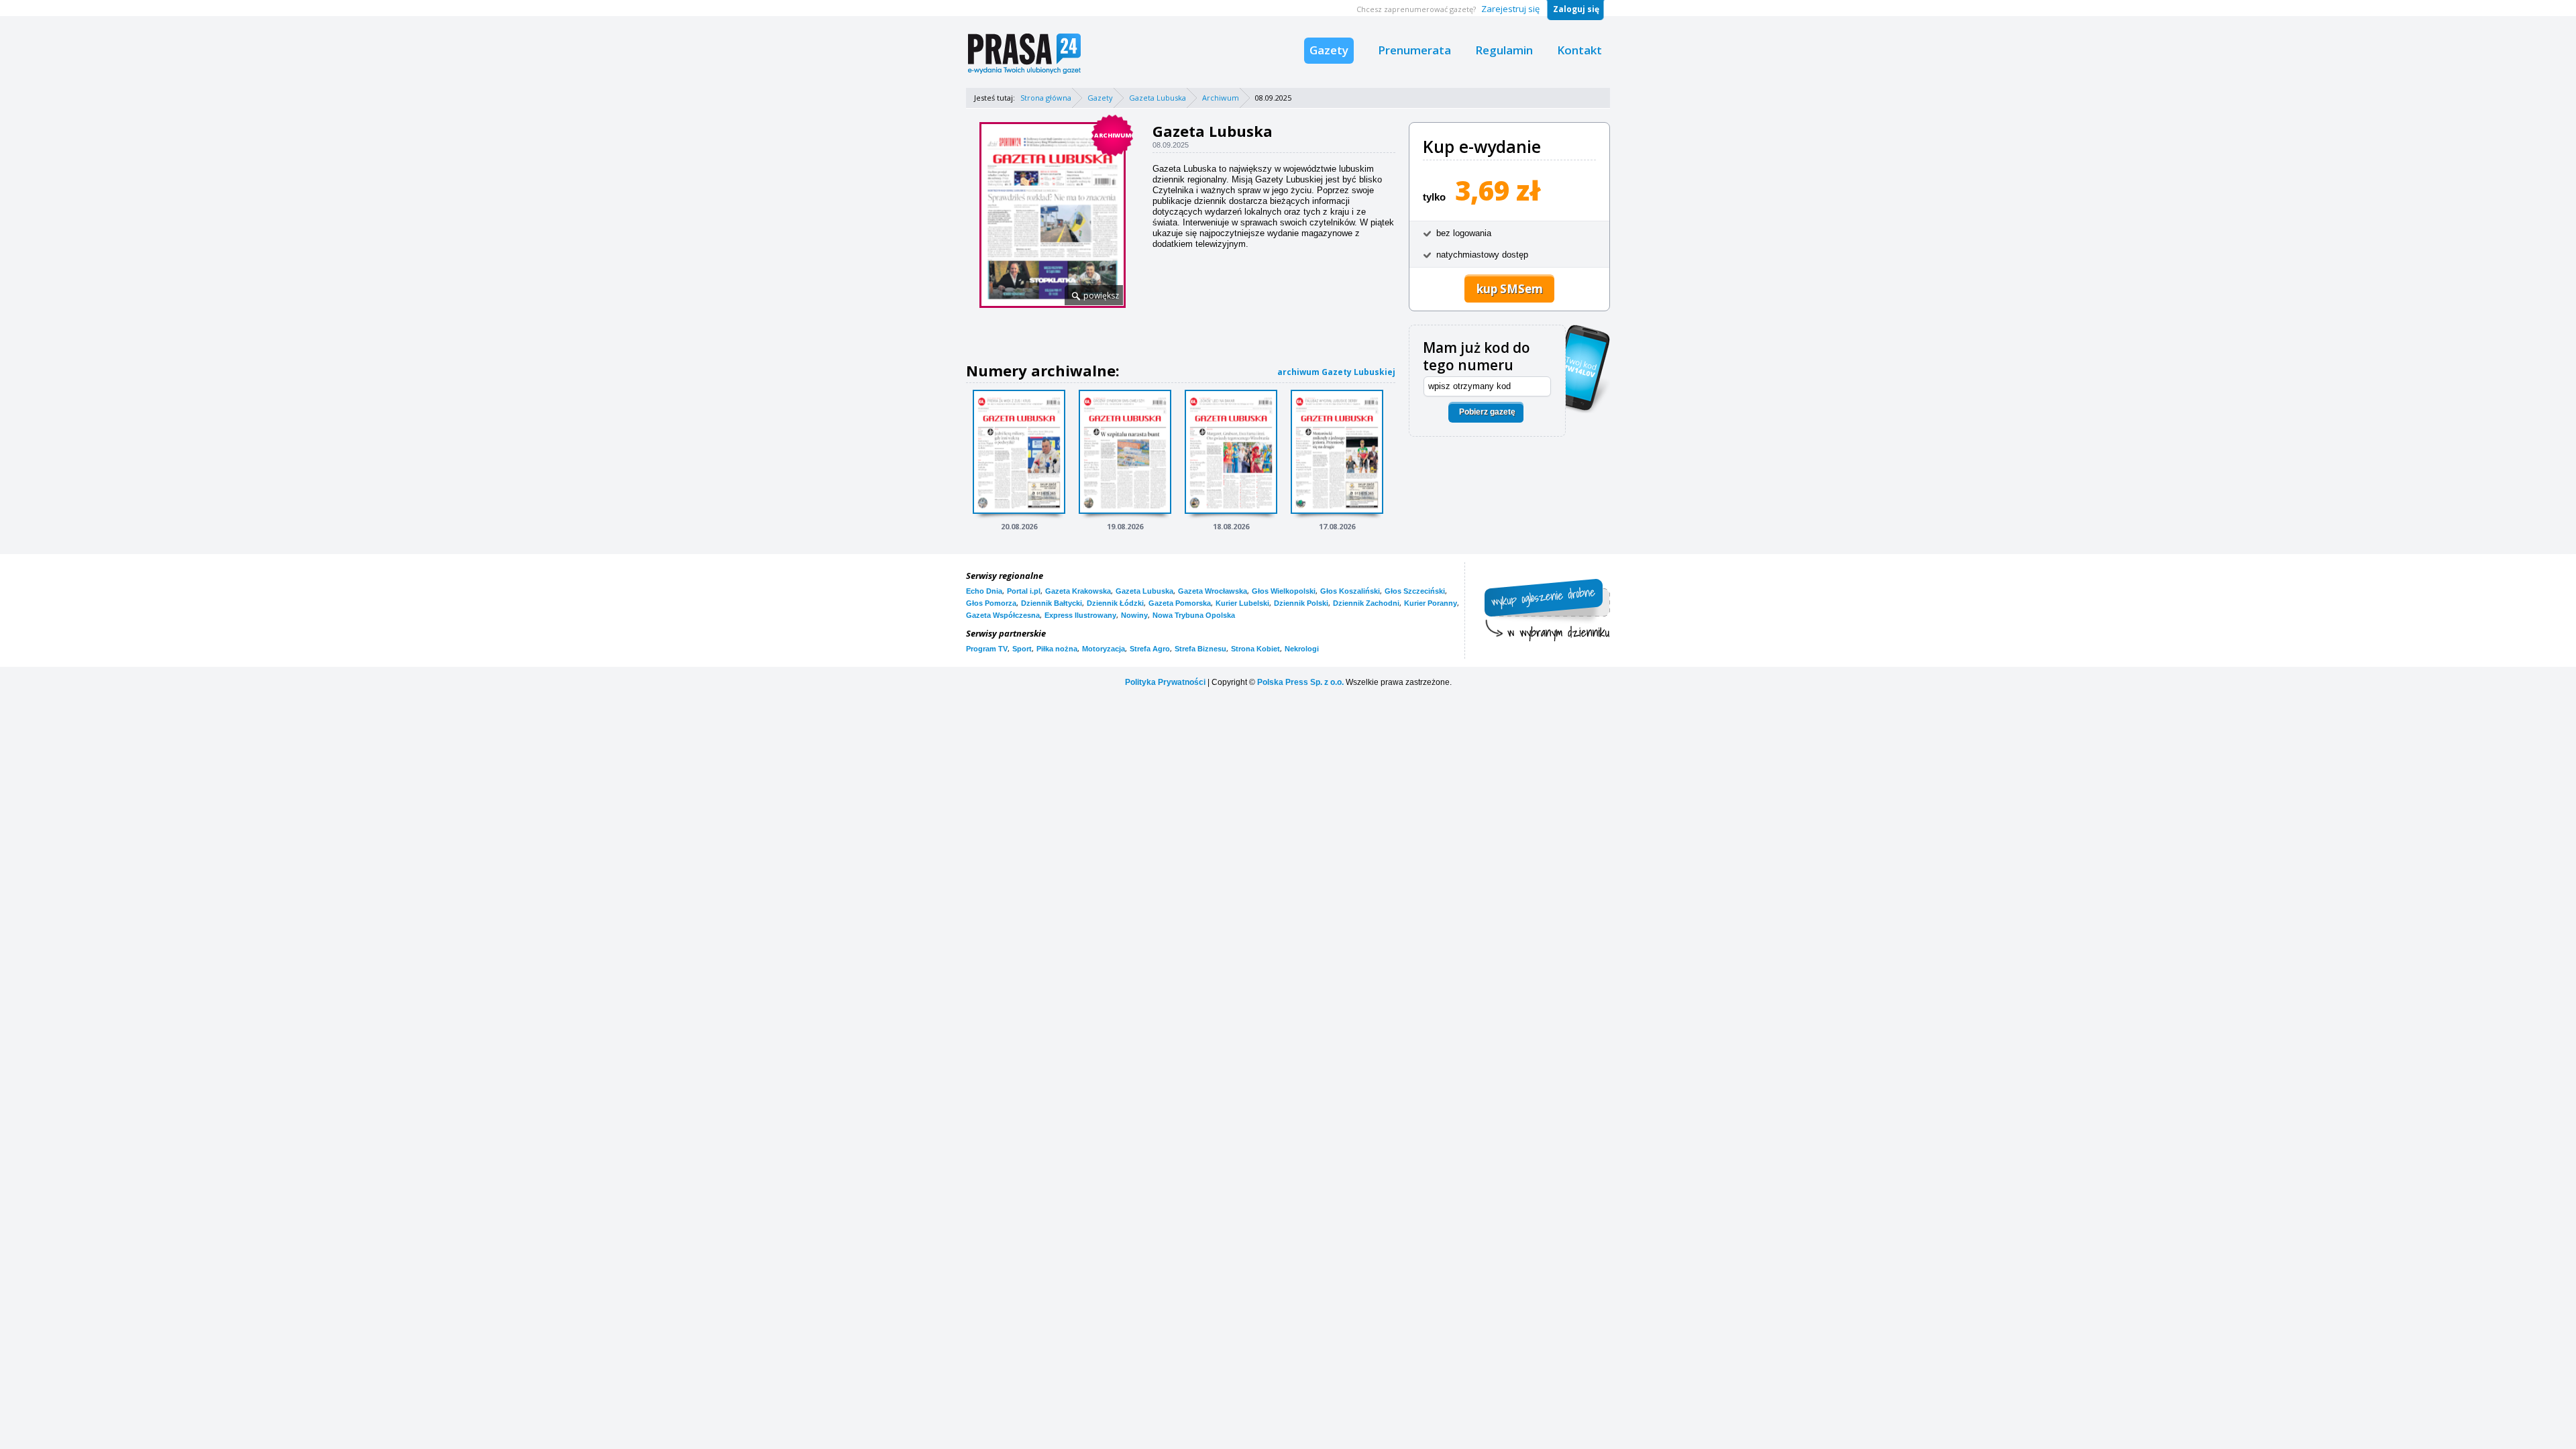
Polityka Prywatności (1165, 682)
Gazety (1329, 50)
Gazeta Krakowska (1078, 591)
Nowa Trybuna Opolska (1194, 615)
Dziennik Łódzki (1115, 603)
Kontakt (1579, 50)
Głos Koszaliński (1350, 591)
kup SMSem (1510, 289)
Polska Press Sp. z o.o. (1300, 682)
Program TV (987, 649)
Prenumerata (1414, 50)
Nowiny (1134, 615)
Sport (1022, 649)
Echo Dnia (984, 591)
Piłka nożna (1057, 649)
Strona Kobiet (1255, 649)
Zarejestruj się (1510, 9)
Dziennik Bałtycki (1052, 603)
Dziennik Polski (1301, 603)
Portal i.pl (1024, 591)
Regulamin (1504, 50)
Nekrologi (1302, 649)
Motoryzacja (1104, 649)
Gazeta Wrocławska (1213, 591)
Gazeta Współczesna (1003, 615)
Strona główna (1046, 98)
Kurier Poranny (1431, 603)
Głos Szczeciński (1415, 591)
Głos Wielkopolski (1284, 591)
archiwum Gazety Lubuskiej (1336, 372)
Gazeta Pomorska (1180, 603)
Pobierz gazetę (1487, 412)
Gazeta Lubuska (1158, 98)
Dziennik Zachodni (1366, 603)
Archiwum (1221, 98)
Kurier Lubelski (1242, 603)
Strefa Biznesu (1200, 649)
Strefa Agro (1150, 649)
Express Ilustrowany (1080, 615)
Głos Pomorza (991, 603)
